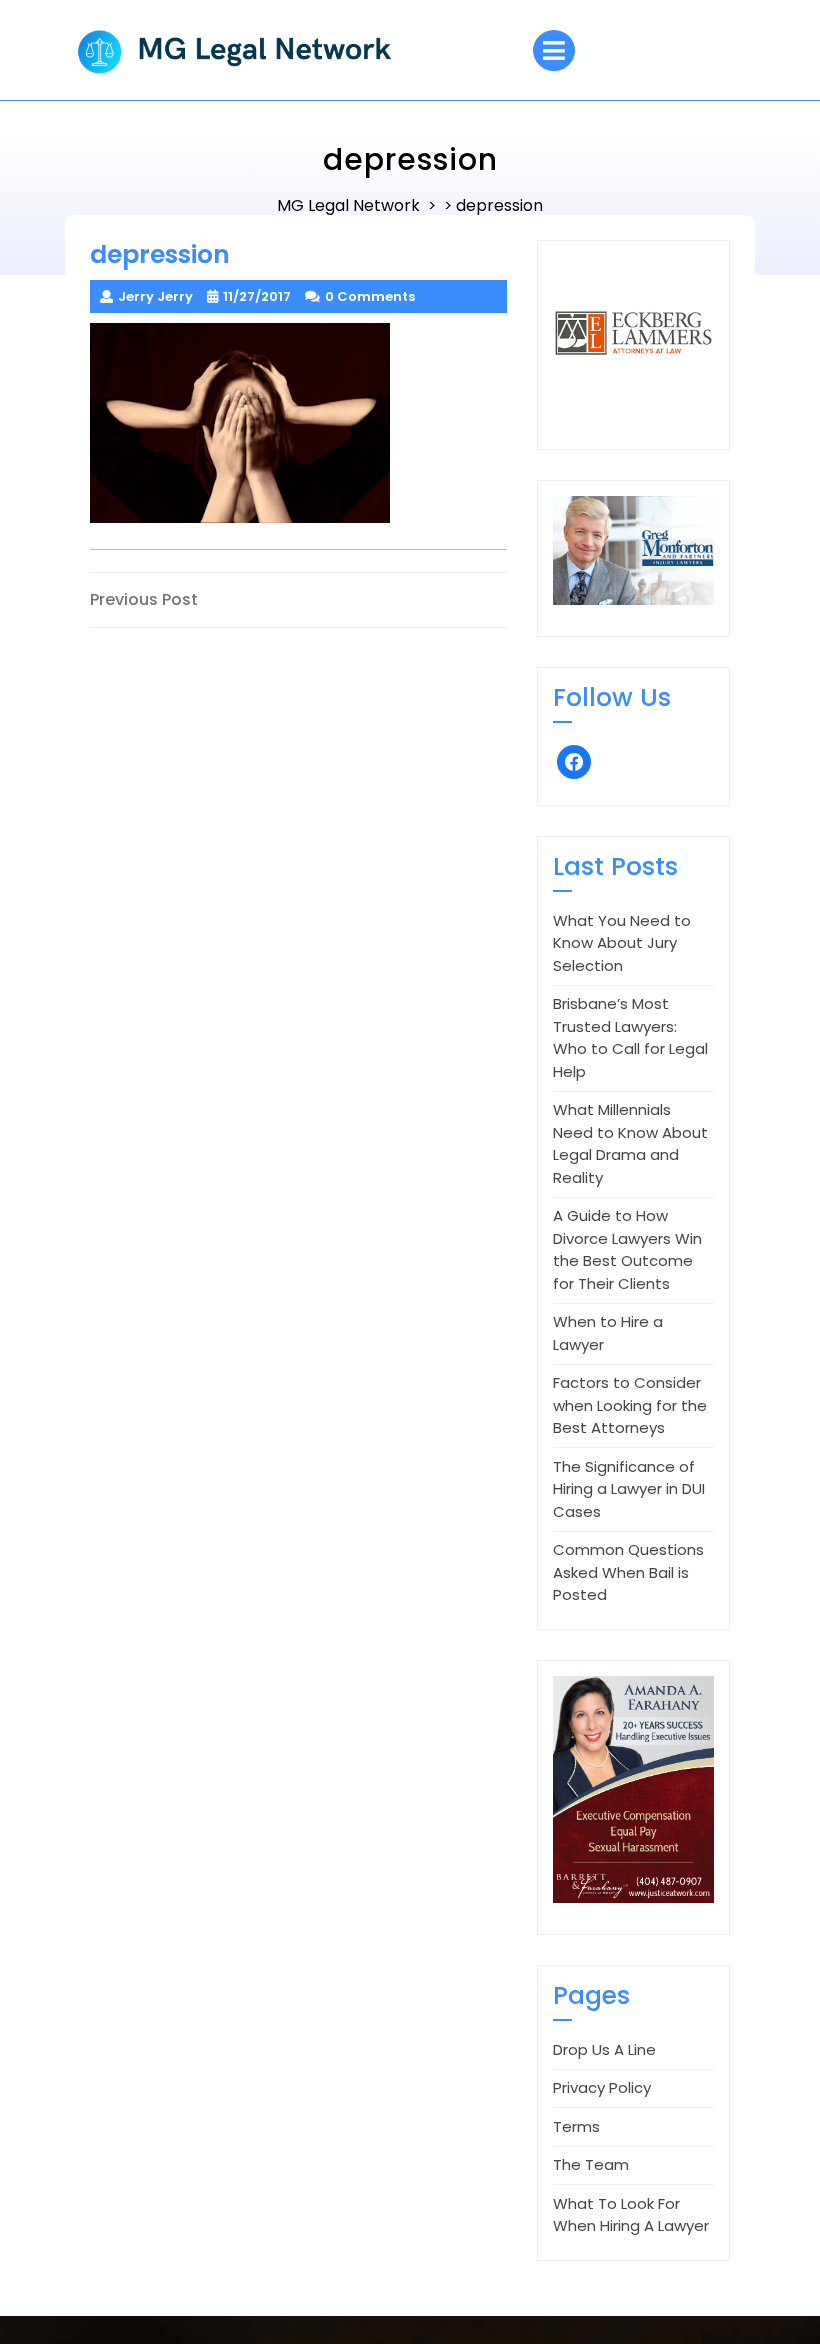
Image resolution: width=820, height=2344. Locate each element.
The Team (591, 2164)
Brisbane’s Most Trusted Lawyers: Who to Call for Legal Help (630, 1037)
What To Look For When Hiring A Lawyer (631, 2215)
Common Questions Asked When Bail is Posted (628, 1572)
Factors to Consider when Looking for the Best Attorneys (630, 1405)
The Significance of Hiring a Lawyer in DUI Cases (629, 1489)
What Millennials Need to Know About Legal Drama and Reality (630, 1143)
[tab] (554, 50)
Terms (576, 2126)
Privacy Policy (602, 2087)
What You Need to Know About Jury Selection (622, 943)
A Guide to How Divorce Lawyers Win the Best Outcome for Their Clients (627, 1249)
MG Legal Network (348, 205)
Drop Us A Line (604, 2049)
